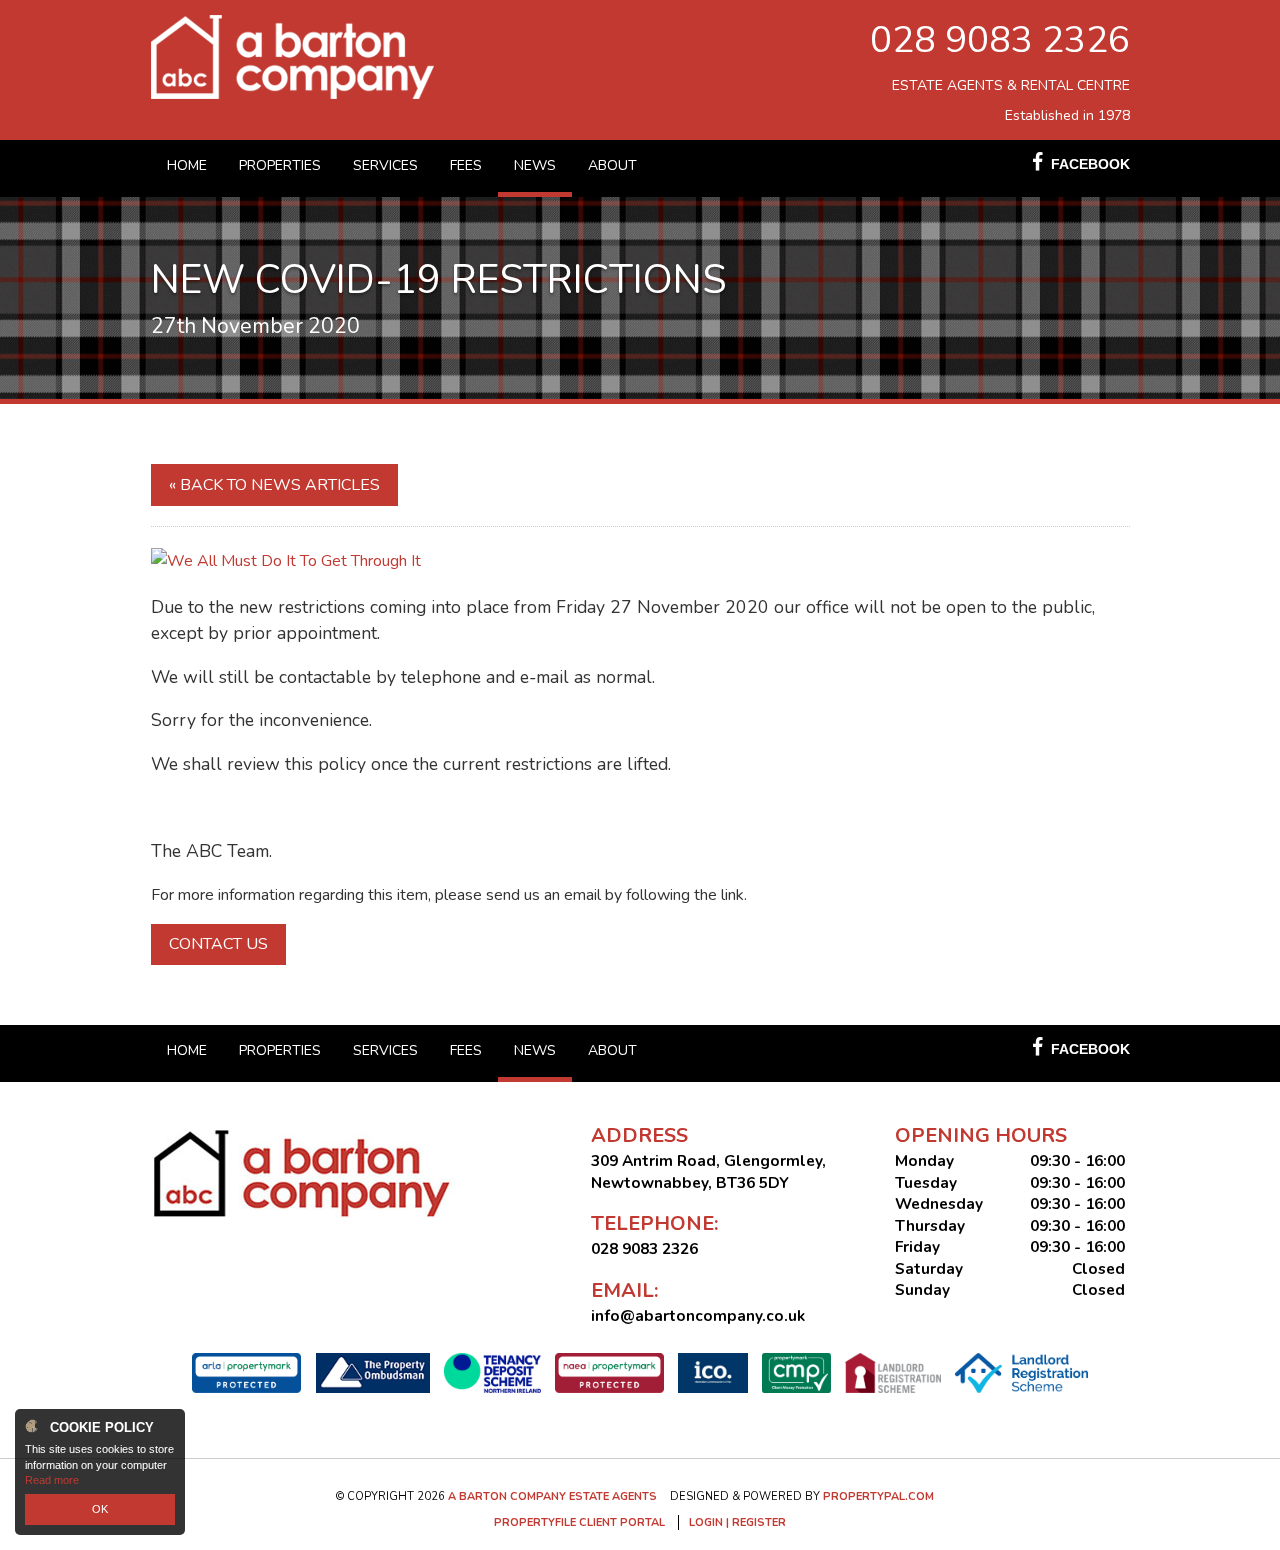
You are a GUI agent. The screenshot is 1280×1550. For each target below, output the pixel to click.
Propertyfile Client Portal (579, 1522)
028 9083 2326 (1000, 40)
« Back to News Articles (274, 485)
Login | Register (737, 1522)
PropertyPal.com (878, 1496)
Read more (52, 1480)
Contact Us (218, 944)
